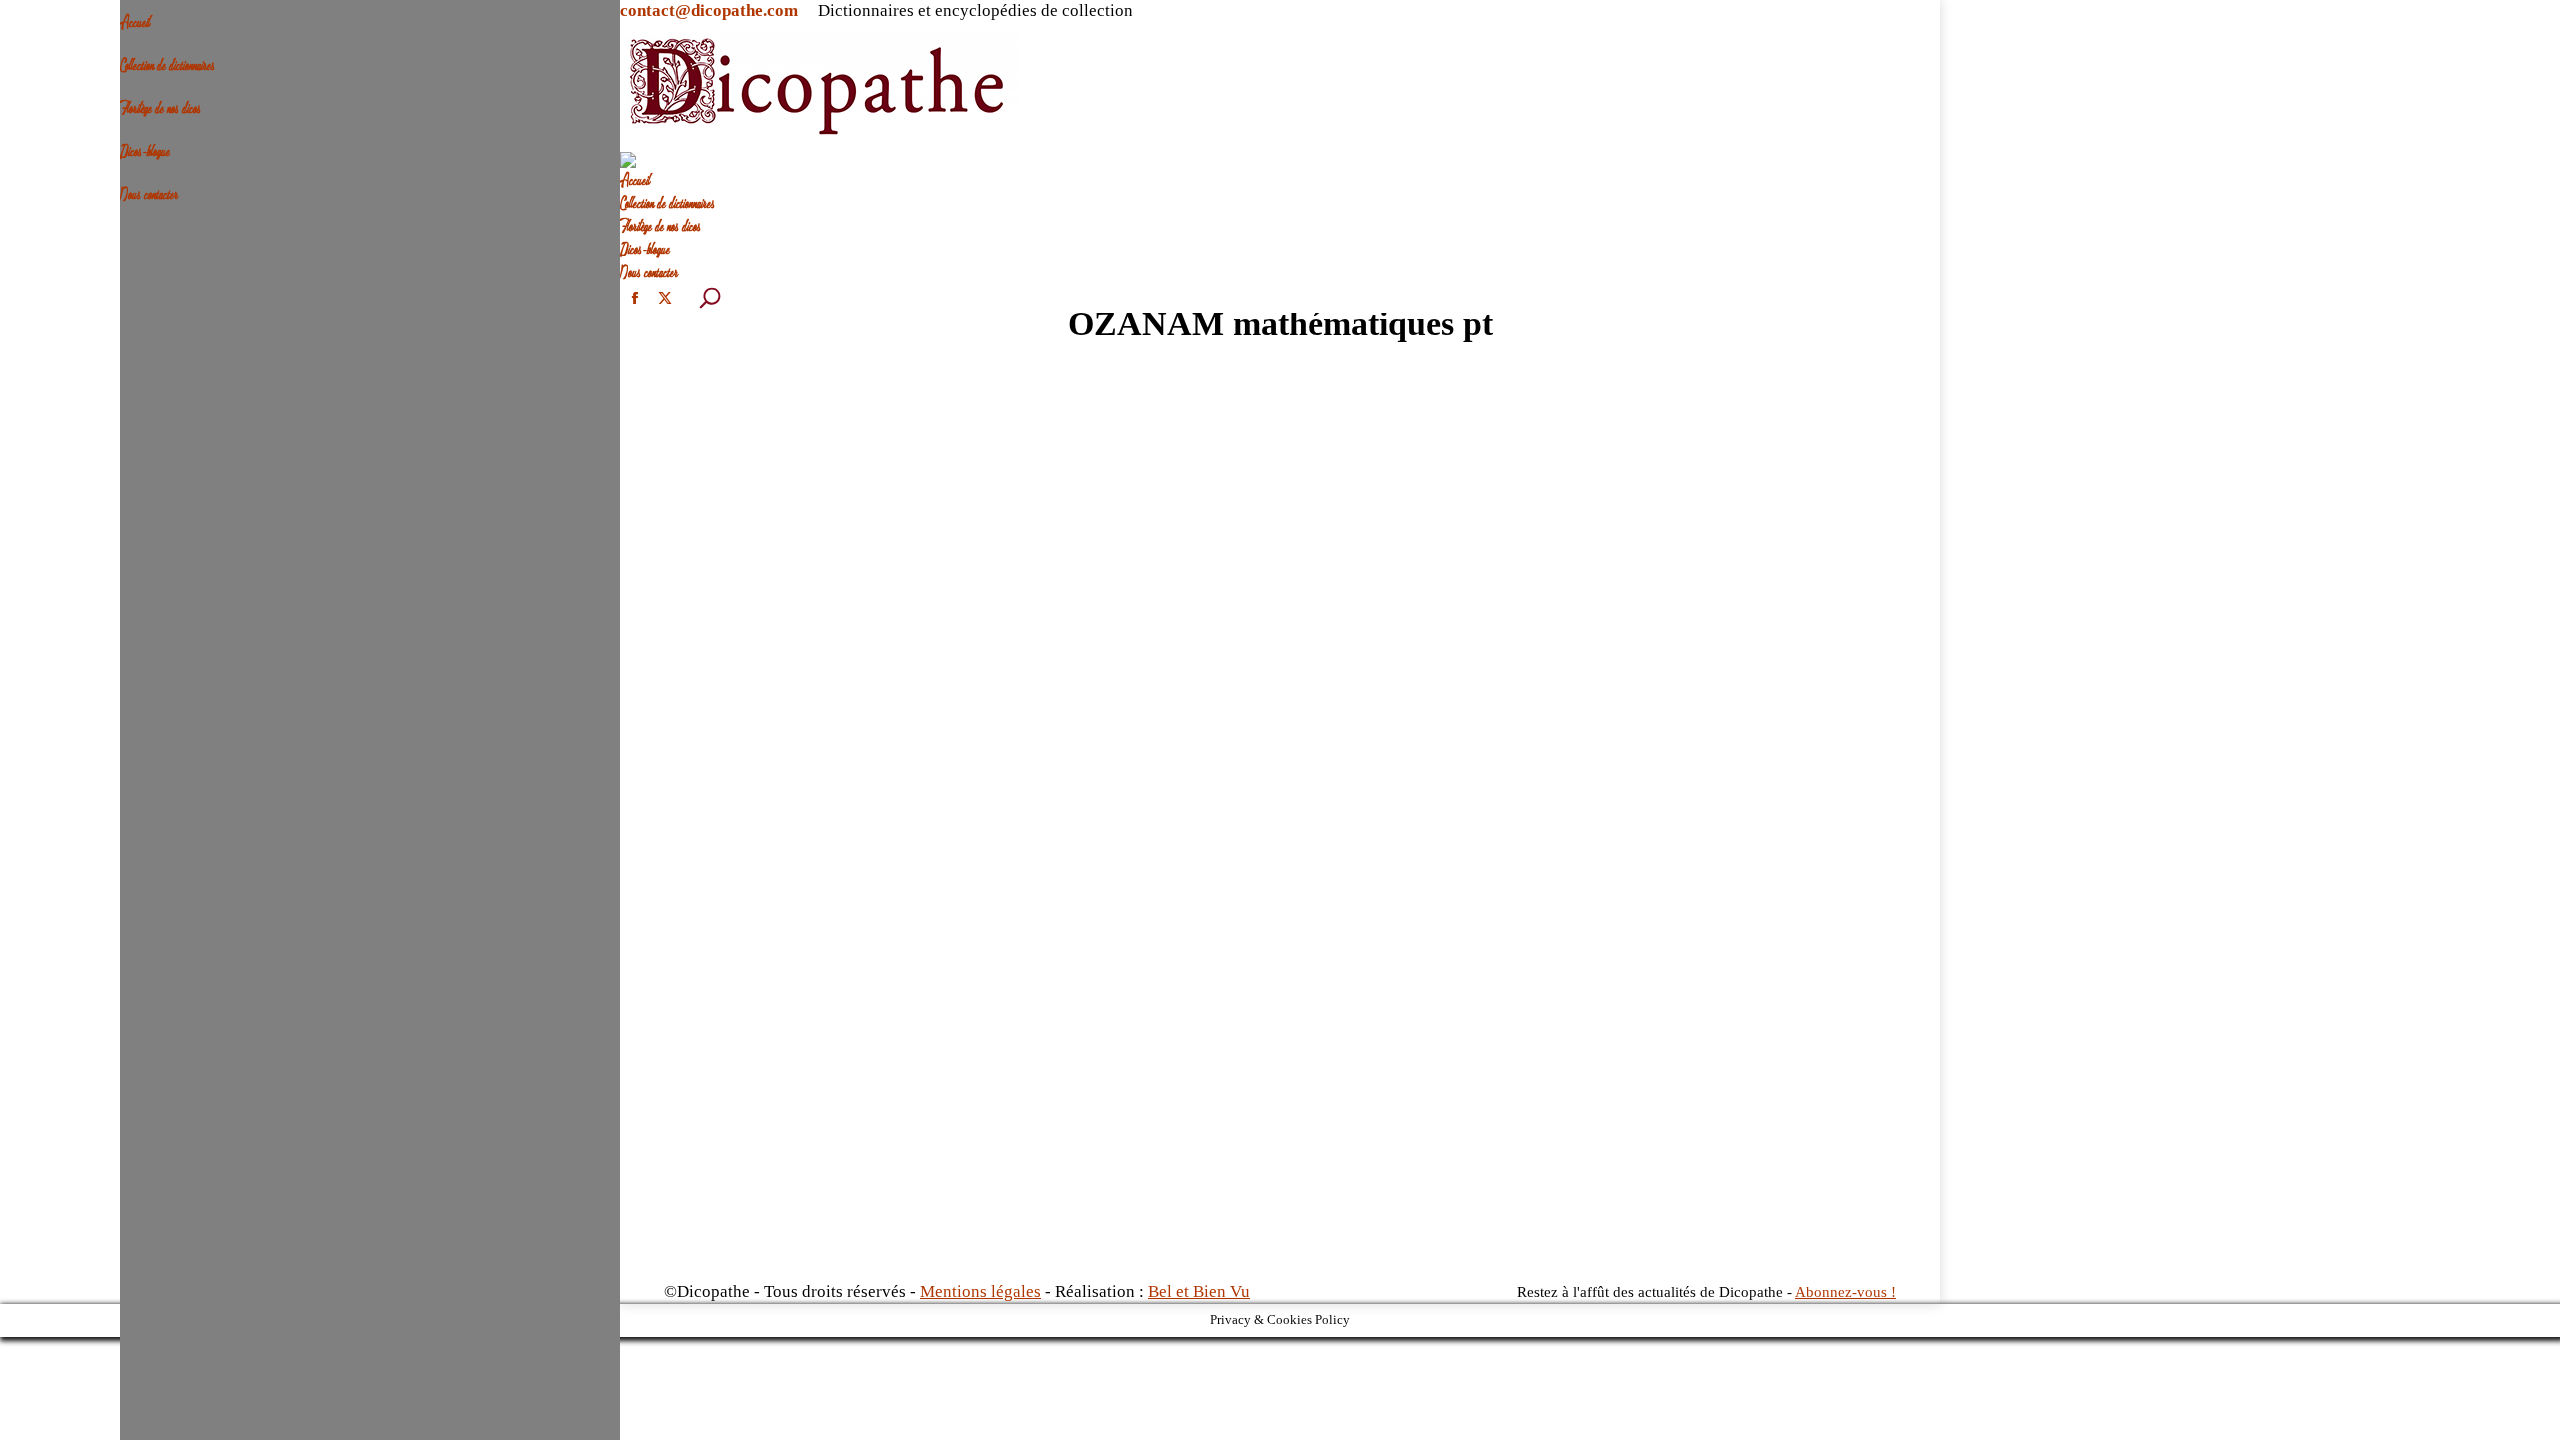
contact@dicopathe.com (709, 10)
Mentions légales (980, 1291)
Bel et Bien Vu (1199, 1291)
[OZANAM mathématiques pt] (1280, 823)
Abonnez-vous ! (1845, 1292)
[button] (130, 10)
